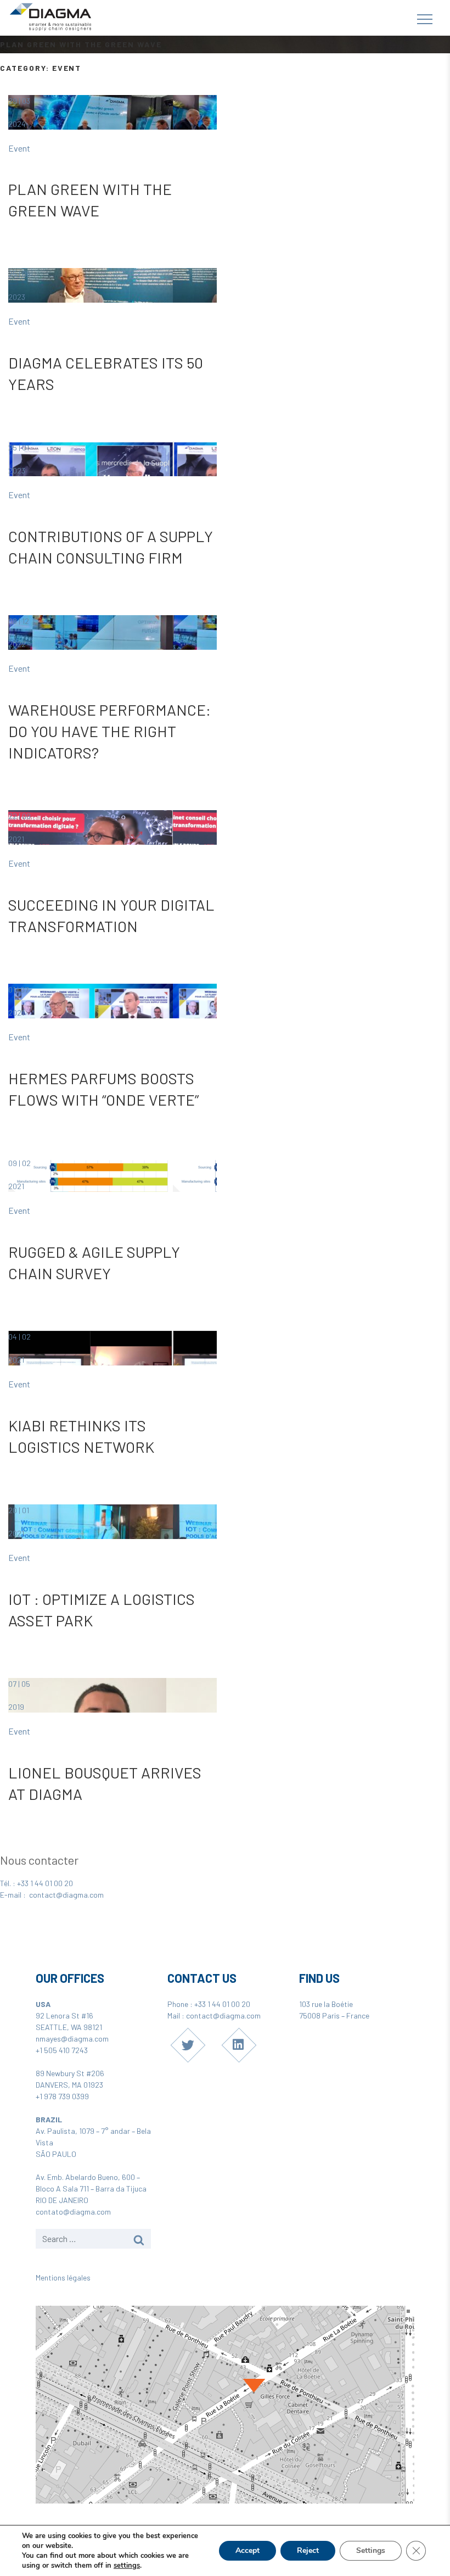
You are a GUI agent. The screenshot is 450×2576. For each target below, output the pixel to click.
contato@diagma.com (73, 2212)
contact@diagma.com (66, 1895)
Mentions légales (63, 2277)
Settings (371, 2550)
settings (127, 2566)
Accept (248, 2550)
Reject (308, 2550)
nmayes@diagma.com (72, 2039)
